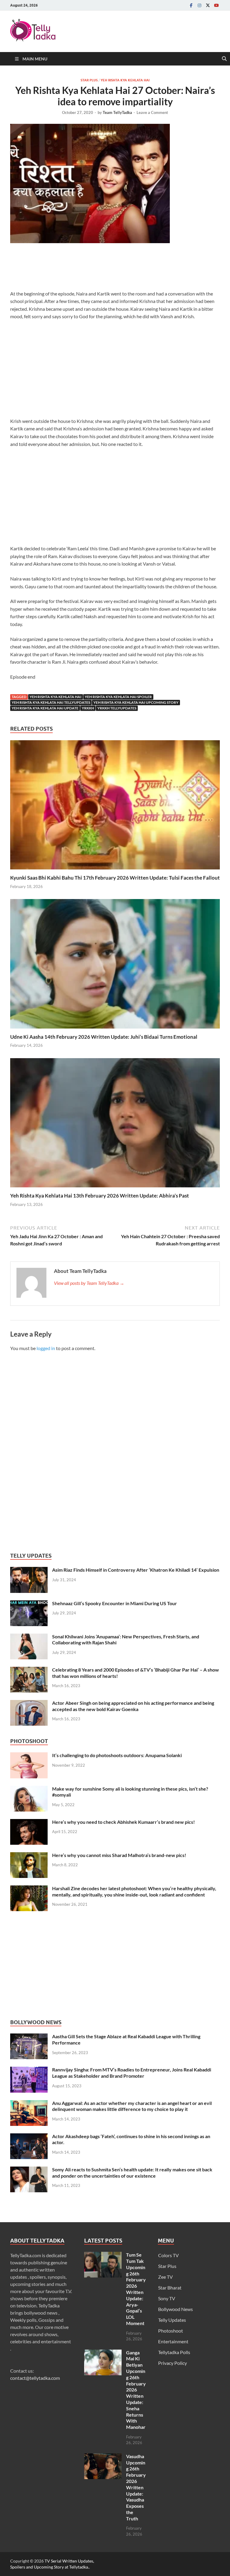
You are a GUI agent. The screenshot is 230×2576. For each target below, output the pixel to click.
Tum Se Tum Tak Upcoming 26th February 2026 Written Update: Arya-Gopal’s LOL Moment (136, 2289)
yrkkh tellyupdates (117, 708)
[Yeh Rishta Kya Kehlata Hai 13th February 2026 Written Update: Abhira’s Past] (115, 1124)
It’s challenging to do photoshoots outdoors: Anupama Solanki (117, 1755)
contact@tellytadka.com (35, 2378)
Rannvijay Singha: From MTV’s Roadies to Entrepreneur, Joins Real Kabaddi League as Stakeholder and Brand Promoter (132, 2073)
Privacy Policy (172, 2363)
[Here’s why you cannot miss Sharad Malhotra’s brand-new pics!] (29, 1856)
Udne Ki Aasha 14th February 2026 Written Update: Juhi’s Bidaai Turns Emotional (104, 1037)
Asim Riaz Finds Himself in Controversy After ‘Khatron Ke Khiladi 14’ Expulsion (136, 1570)
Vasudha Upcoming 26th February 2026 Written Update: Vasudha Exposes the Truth (136, 2487)
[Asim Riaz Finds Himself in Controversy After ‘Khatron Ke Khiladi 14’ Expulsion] (29, 1570)
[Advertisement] (119, 268)
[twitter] (208, 5)
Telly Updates (172, 2320)
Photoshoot (171, 2331)
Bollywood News (175, 2309)
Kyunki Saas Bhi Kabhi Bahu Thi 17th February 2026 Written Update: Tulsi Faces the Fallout (115, 878)
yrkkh (88, 708)
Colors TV (168, 2255)
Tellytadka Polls (174, 2352)
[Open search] (224, 59)
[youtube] (216, 5)
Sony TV (167, 2298)
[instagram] (199, 5)
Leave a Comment (152, 112)
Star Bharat (170, 2288)
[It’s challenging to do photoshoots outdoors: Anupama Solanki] (29, 1756)
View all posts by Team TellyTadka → (89, 1283)
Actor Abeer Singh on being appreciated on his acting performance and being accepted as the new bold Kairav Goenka (133, 1706)
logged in (46, 1348)
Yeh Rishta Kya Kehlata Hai (125, 80)
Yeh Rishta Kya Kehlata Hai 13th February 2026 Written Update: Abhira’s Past (100, 1196)
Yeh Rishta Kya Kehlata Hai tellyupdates (51, 702)
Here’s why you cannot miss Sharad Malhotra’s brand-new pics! (119, 1855)
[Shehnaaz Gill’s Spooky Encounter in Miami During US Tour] (29, 1604)
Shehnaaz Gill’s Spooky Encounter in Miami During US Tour (115, 1603)
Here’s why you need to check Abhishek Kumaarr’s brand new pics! (124, 1822)
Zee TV (165, 2277)
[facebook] (191, 5)
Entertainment (173, 2341)
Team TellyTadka (117, 112)
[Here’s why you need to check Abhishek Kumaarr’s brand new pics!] (29, 1822)
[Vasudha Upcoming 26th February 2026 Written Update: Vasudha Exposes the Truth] (103, 2457)
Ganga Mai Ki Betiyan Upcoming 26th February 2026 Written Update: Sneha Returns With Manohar (136, 2390)
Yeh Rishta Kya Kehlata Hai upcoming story (136, 702)
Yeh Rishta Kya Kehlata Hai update (45, 708)
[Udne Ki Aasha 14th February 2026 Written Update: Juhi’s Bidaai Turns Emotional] (115, 966)
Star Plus (89, 80)
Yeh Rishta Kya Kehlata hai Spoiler (118, 697)
